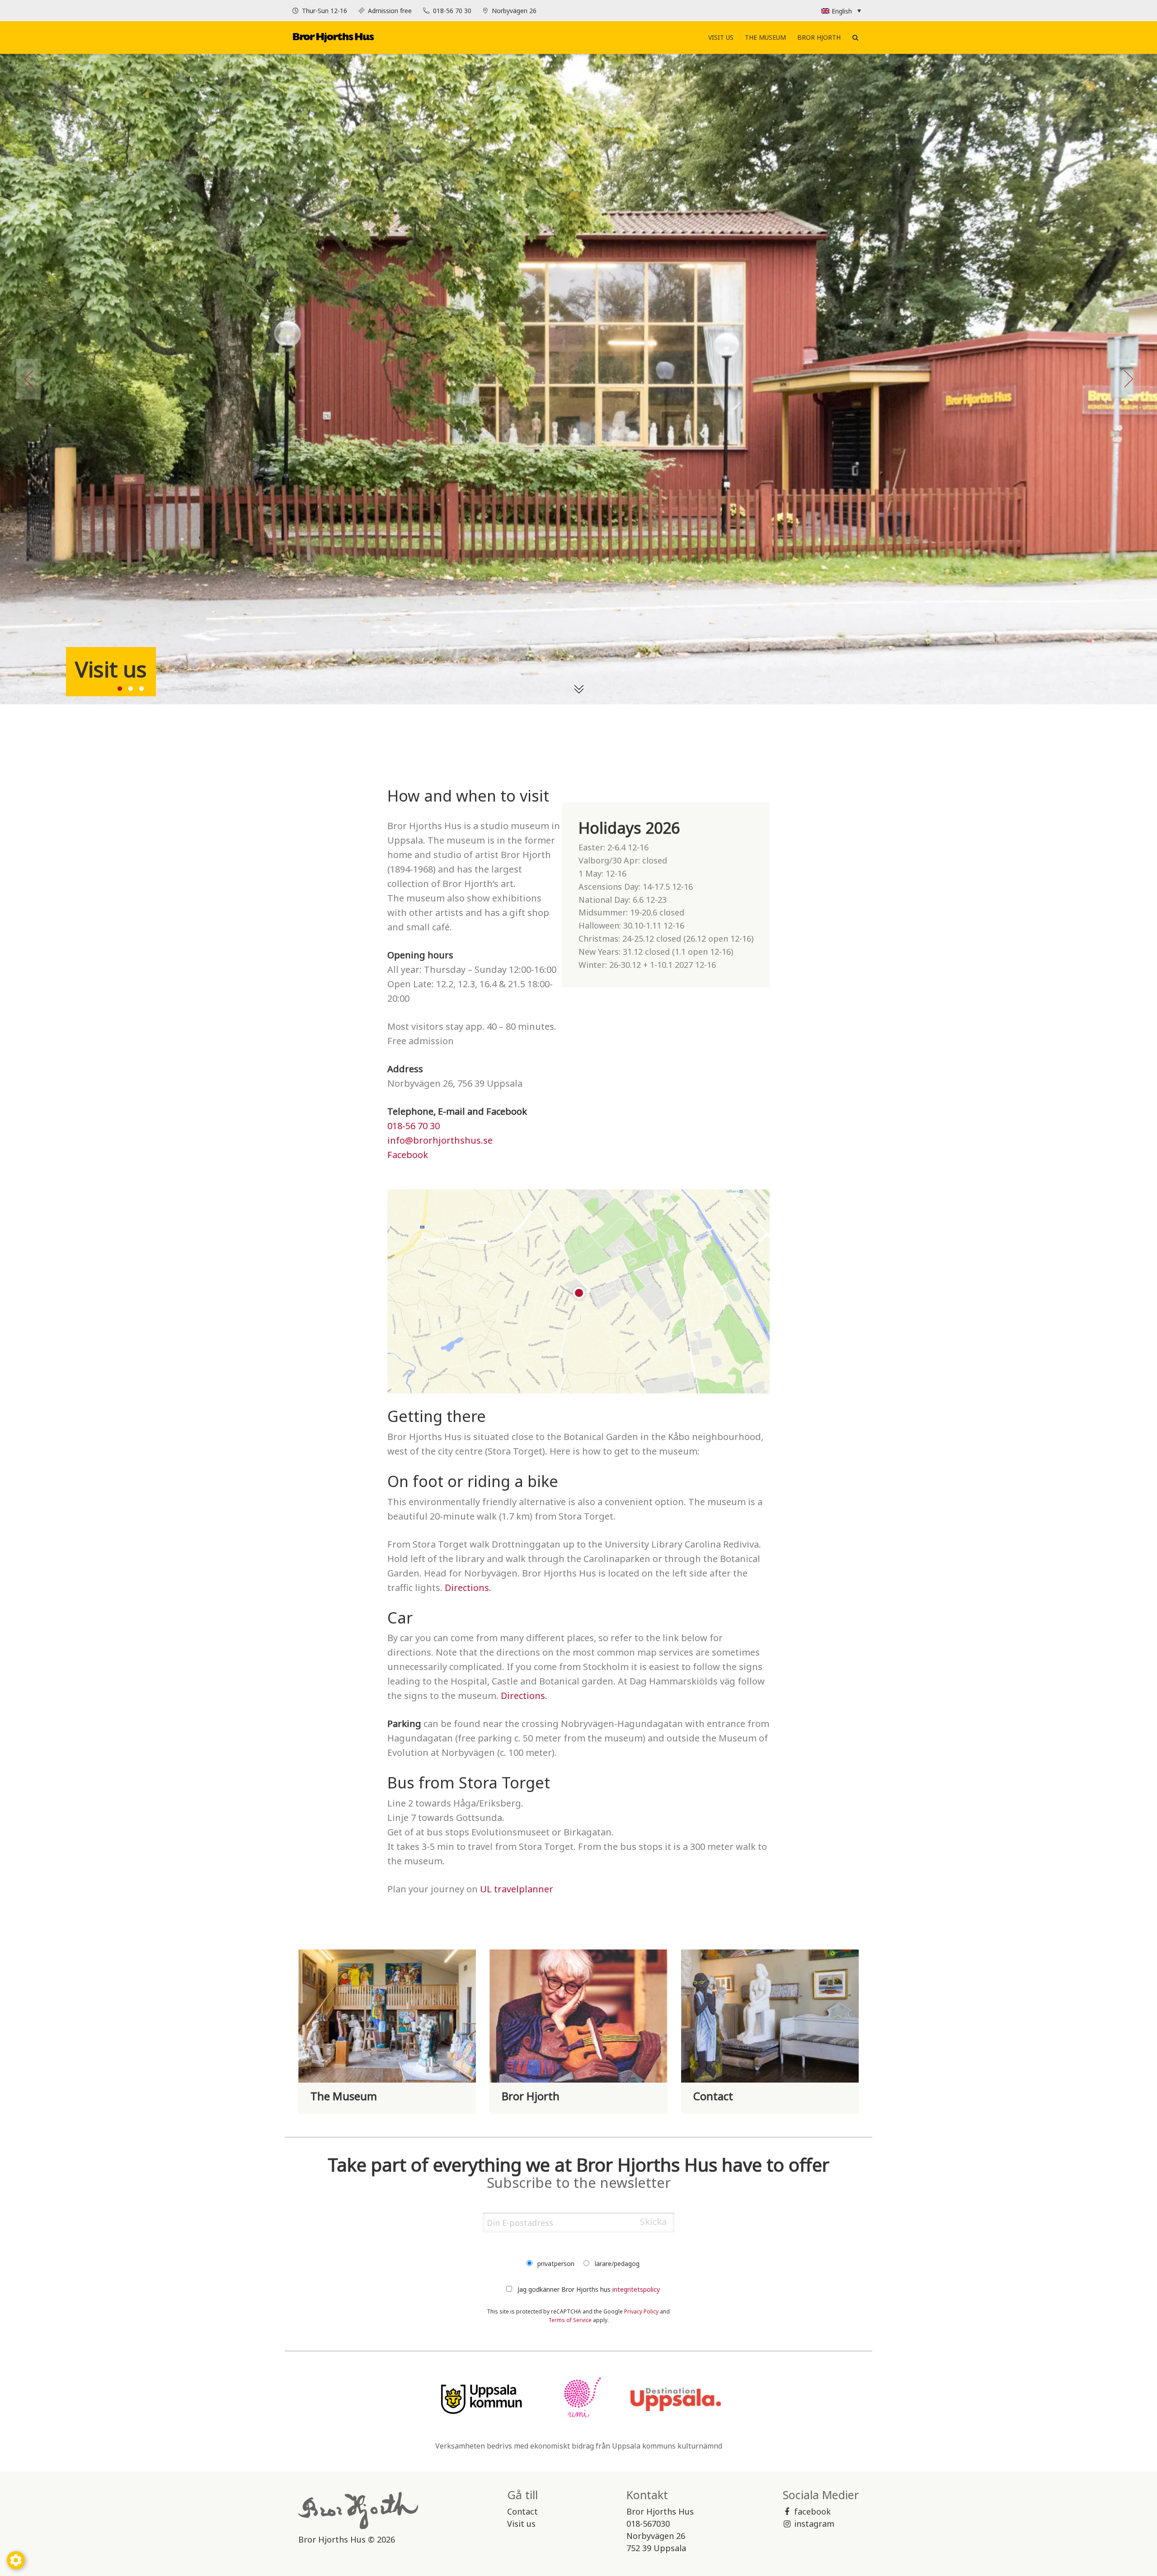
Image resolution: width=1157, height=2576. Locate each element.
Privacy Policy (641, 2311)
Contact (522, 2511)
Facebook (408, 1155)
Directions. (468, 1588)
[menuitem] (721, 38)
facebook (812, 2511)
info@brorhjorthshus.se (440, 1140)
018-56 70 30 (453, 11)
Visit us (721, 37)
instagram (814, 2524)
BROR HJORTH (819, 37)
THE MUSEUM (765, 37)
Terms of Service (570, 2320)
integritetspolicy (636, 2289)
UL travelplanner (517, 1889)
